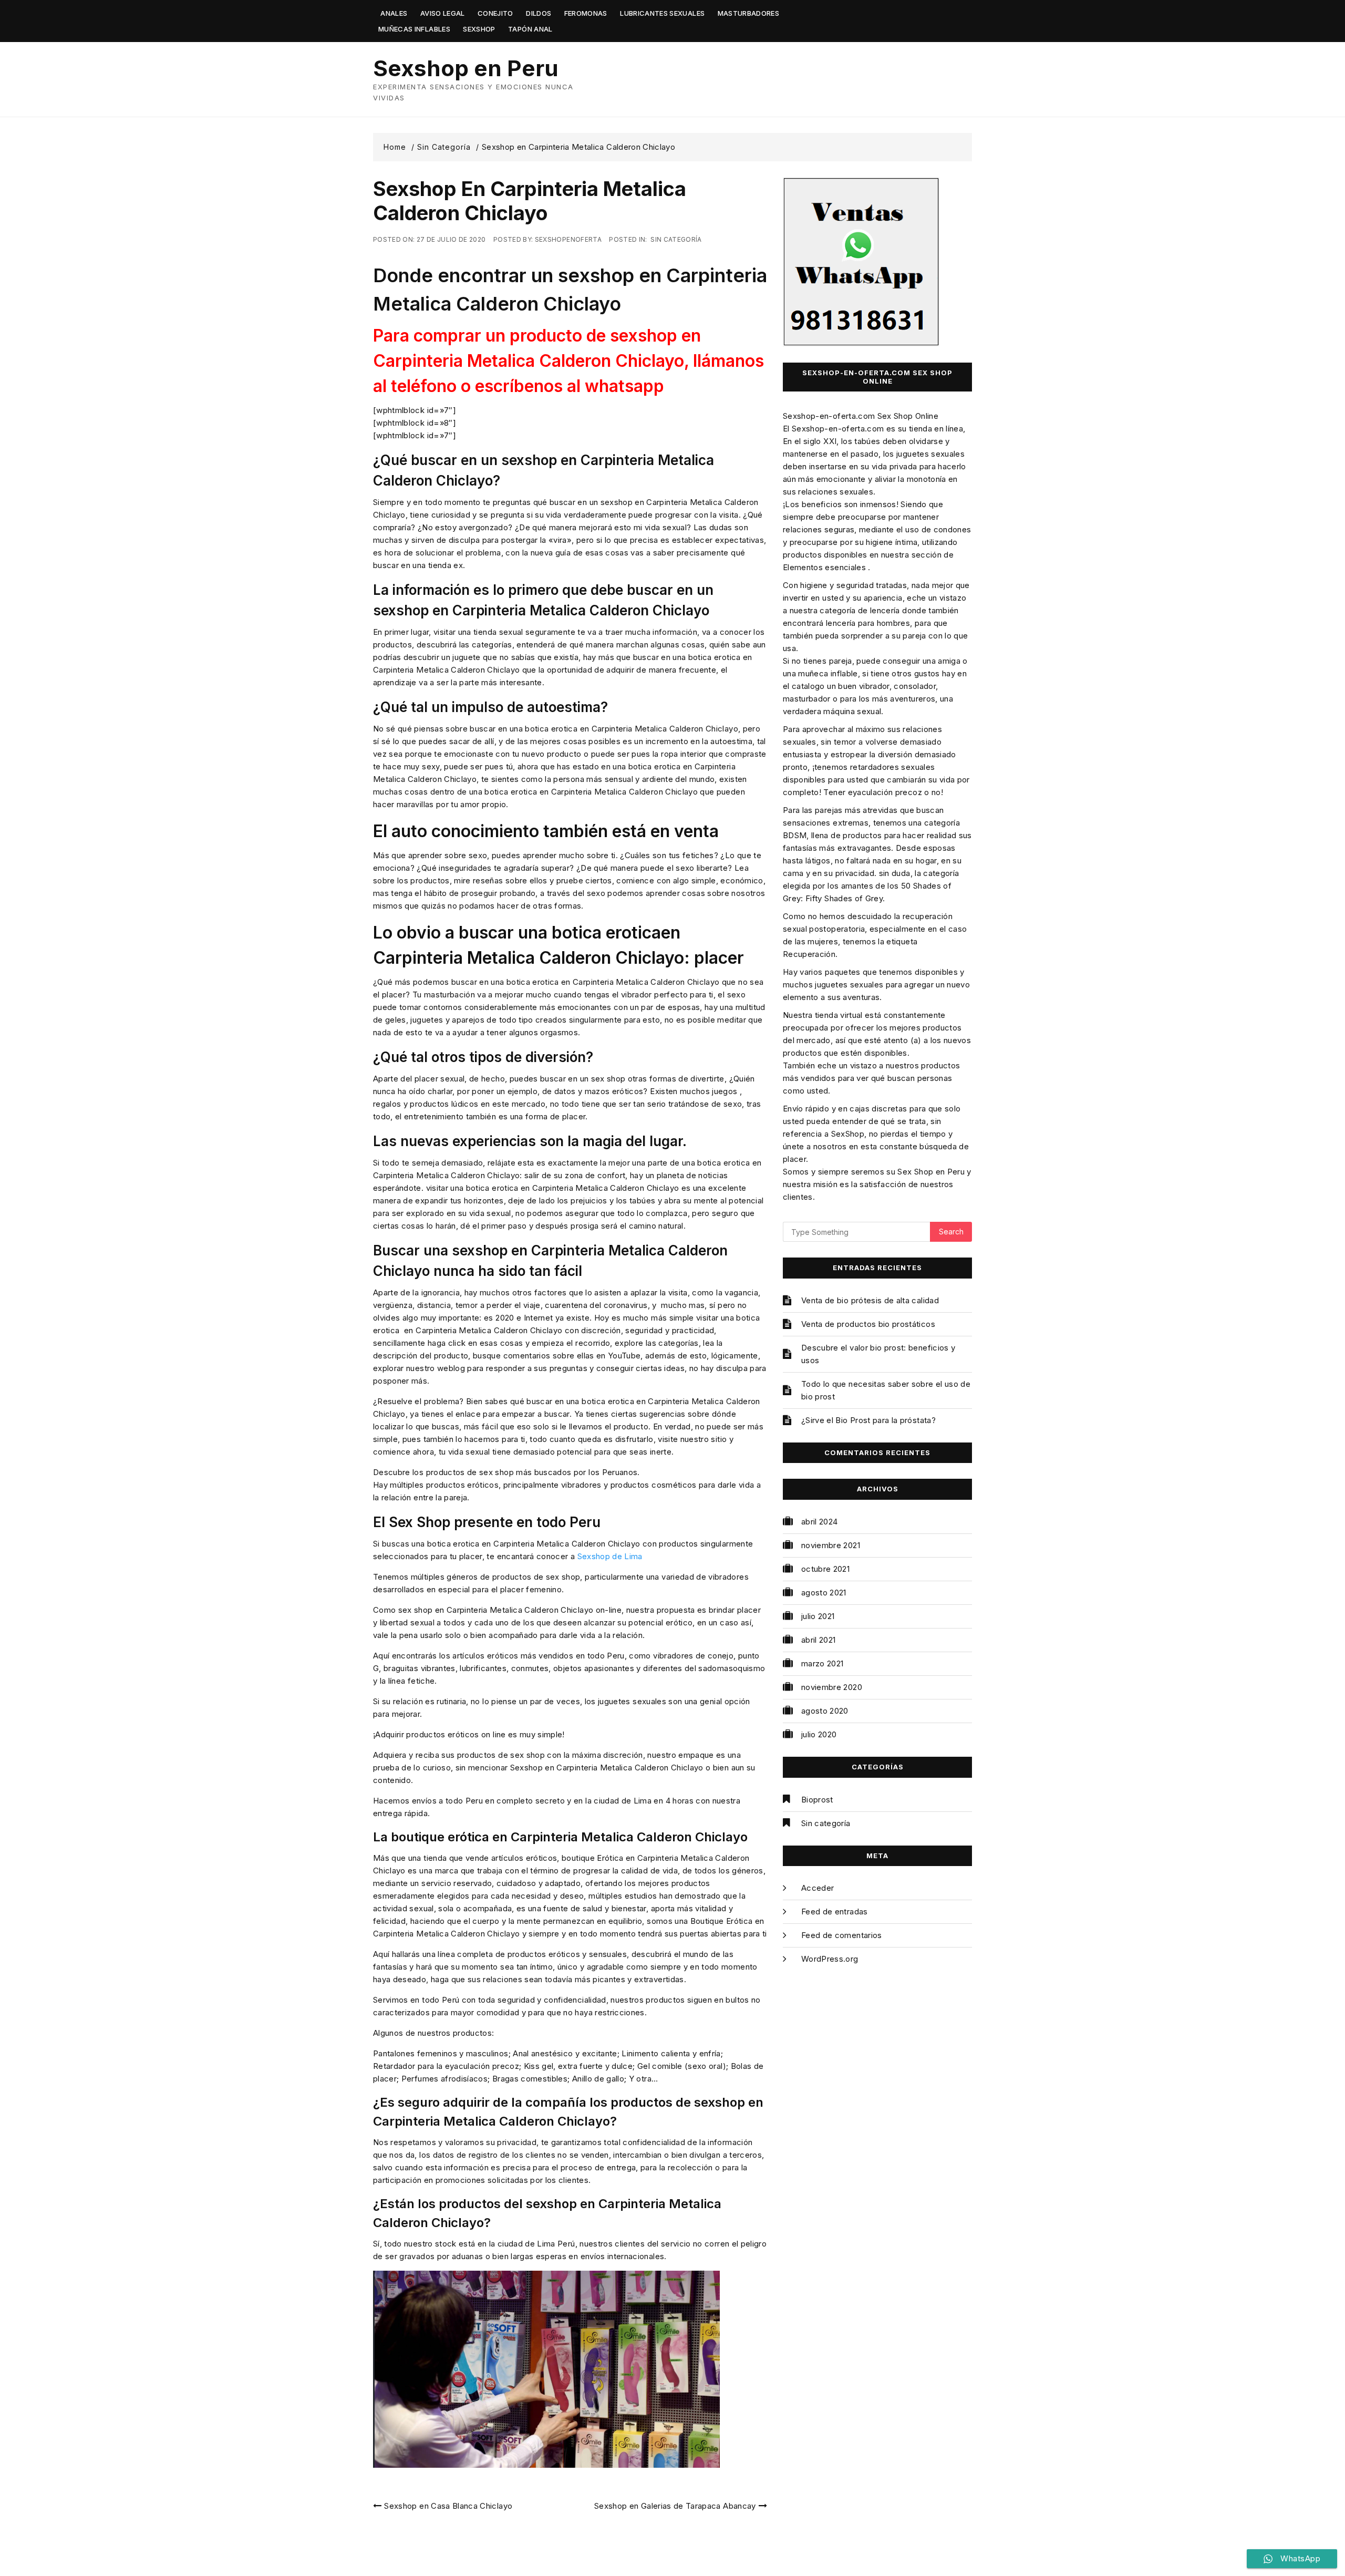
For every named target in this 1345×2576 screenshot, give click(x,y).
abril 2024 (820, 1522)
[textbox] (570, 361)
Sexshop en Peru (466, 68)
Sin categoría (676, 239)
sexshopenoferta (568, 239)
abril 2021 (819, 1640)
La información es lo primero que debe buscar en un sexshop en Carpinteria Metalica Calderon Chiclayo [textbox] (543, 600)
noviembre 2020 (832, 1687)
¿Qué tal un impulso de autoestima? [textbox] (490, 707)
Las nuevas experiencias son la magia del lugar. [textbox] (530, 1141)
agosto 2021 (824, 1593)
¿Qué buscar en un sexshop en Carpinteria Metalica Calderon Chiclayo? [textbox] (544, 470)
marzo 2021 (822, 1663)
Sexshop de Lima (610, 1556)
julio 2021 (818, 1616)
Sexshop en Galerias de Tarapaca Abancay (675, 2506)
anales (394, 13)
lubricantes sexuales (662, 13)
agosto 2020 (825, 1711)
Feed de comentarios (842, 1935)
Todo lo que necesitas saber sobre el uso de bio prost (886, 1390)
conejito (495, 13)
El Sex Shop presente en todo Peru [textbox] (487, 1522)
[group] (570, 290)
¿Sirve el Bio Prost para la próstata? (868, 1420)
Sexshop (479, 29)
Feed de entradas (835, 1912)
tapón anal (530, 29)
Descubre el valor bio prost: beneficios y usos (878, 1354)
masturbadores (749, 13)
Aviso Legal (443, 13)
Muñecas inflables (414, 29)
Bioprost (817, 1800)
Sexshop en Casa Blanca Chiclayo (448, 2506)
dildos (539, 13)
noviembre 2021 (831, 1545)
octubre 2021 (825, 1569)
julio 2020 (819, 1734)
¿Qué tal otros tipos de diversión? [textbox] (483, 1057)
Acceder (818, 1888)
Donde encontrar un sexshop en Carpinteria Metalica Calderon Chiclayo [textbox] (570, 290)
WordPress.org (830, 1959)
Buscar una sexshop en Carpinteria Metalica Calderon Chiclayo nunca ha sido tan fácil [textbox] (550, 1261)
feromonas (586, 13)
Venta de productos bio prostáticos (868, 1324)
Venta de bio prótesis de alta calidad (870, 1300)
